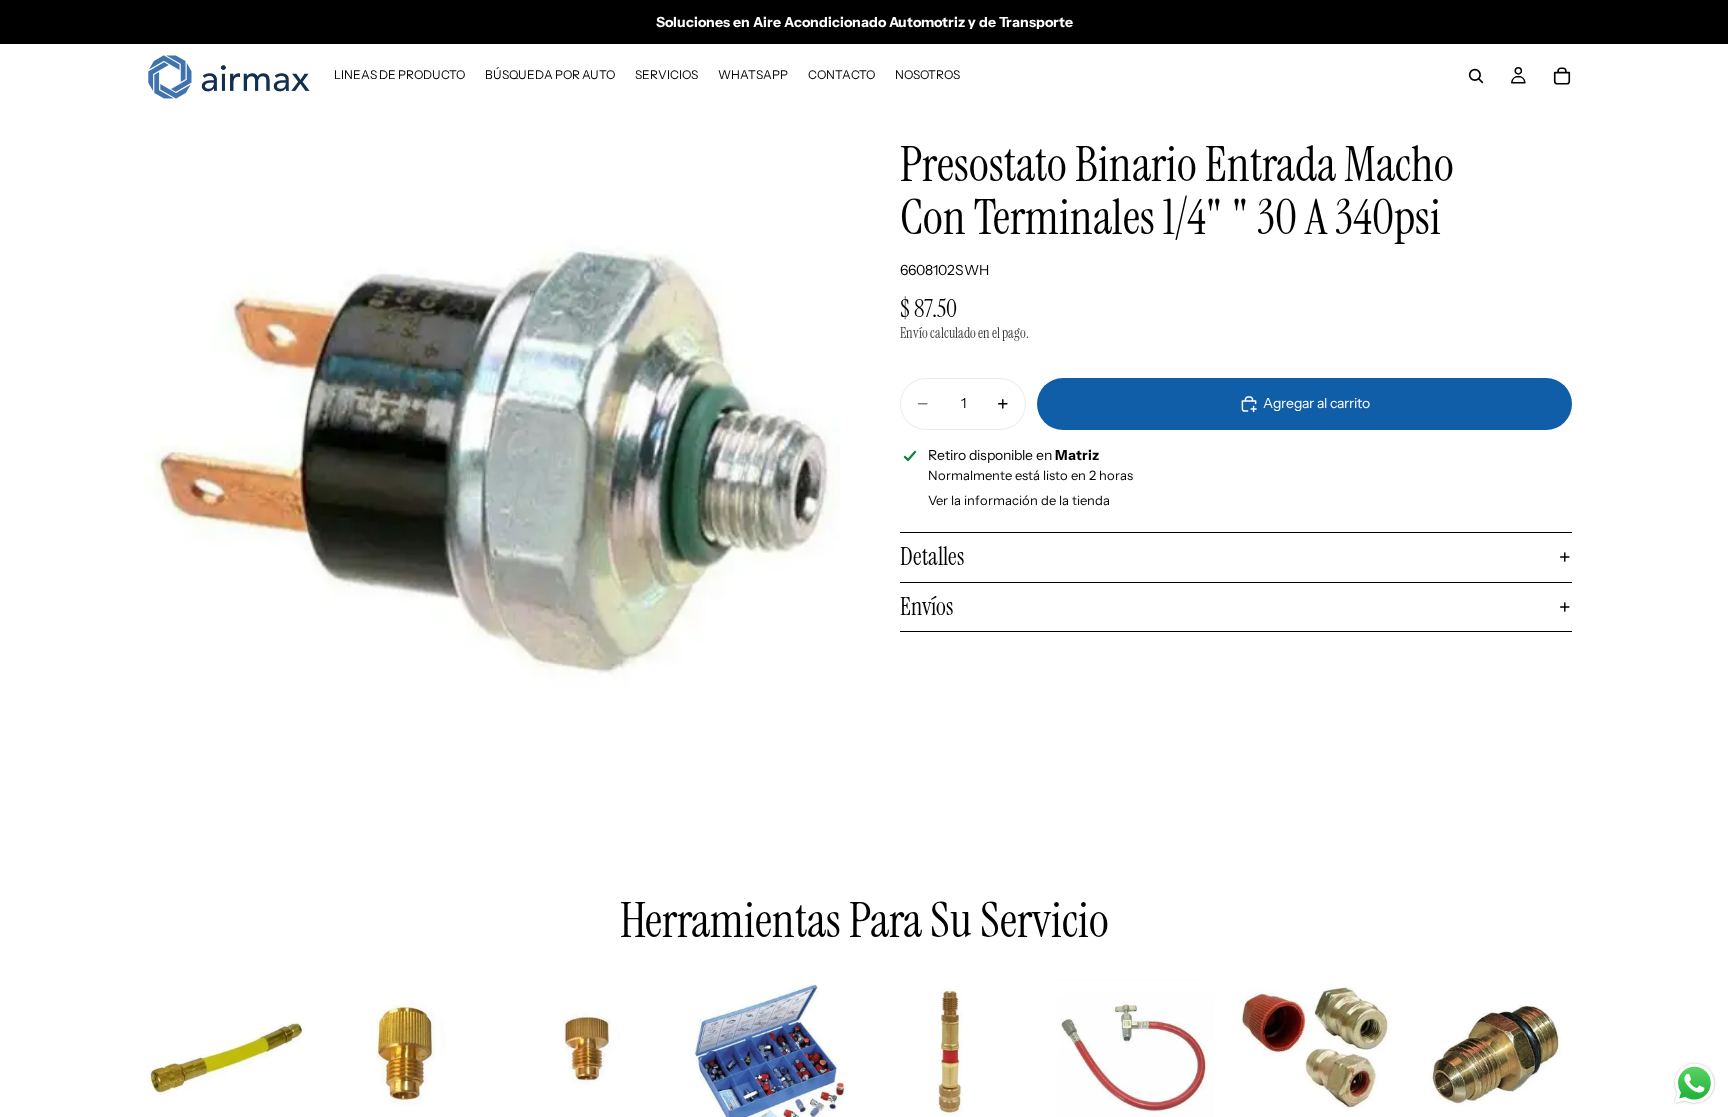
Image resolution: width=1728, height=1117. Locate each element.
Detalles (932, 556)
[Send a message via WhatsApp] (1694, 1083)
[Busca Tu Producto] (1476, 76)
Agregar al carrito (1316, 403)
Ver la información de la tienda (1019, 500)
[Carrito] (1562, 76)
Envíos (926, 606)
